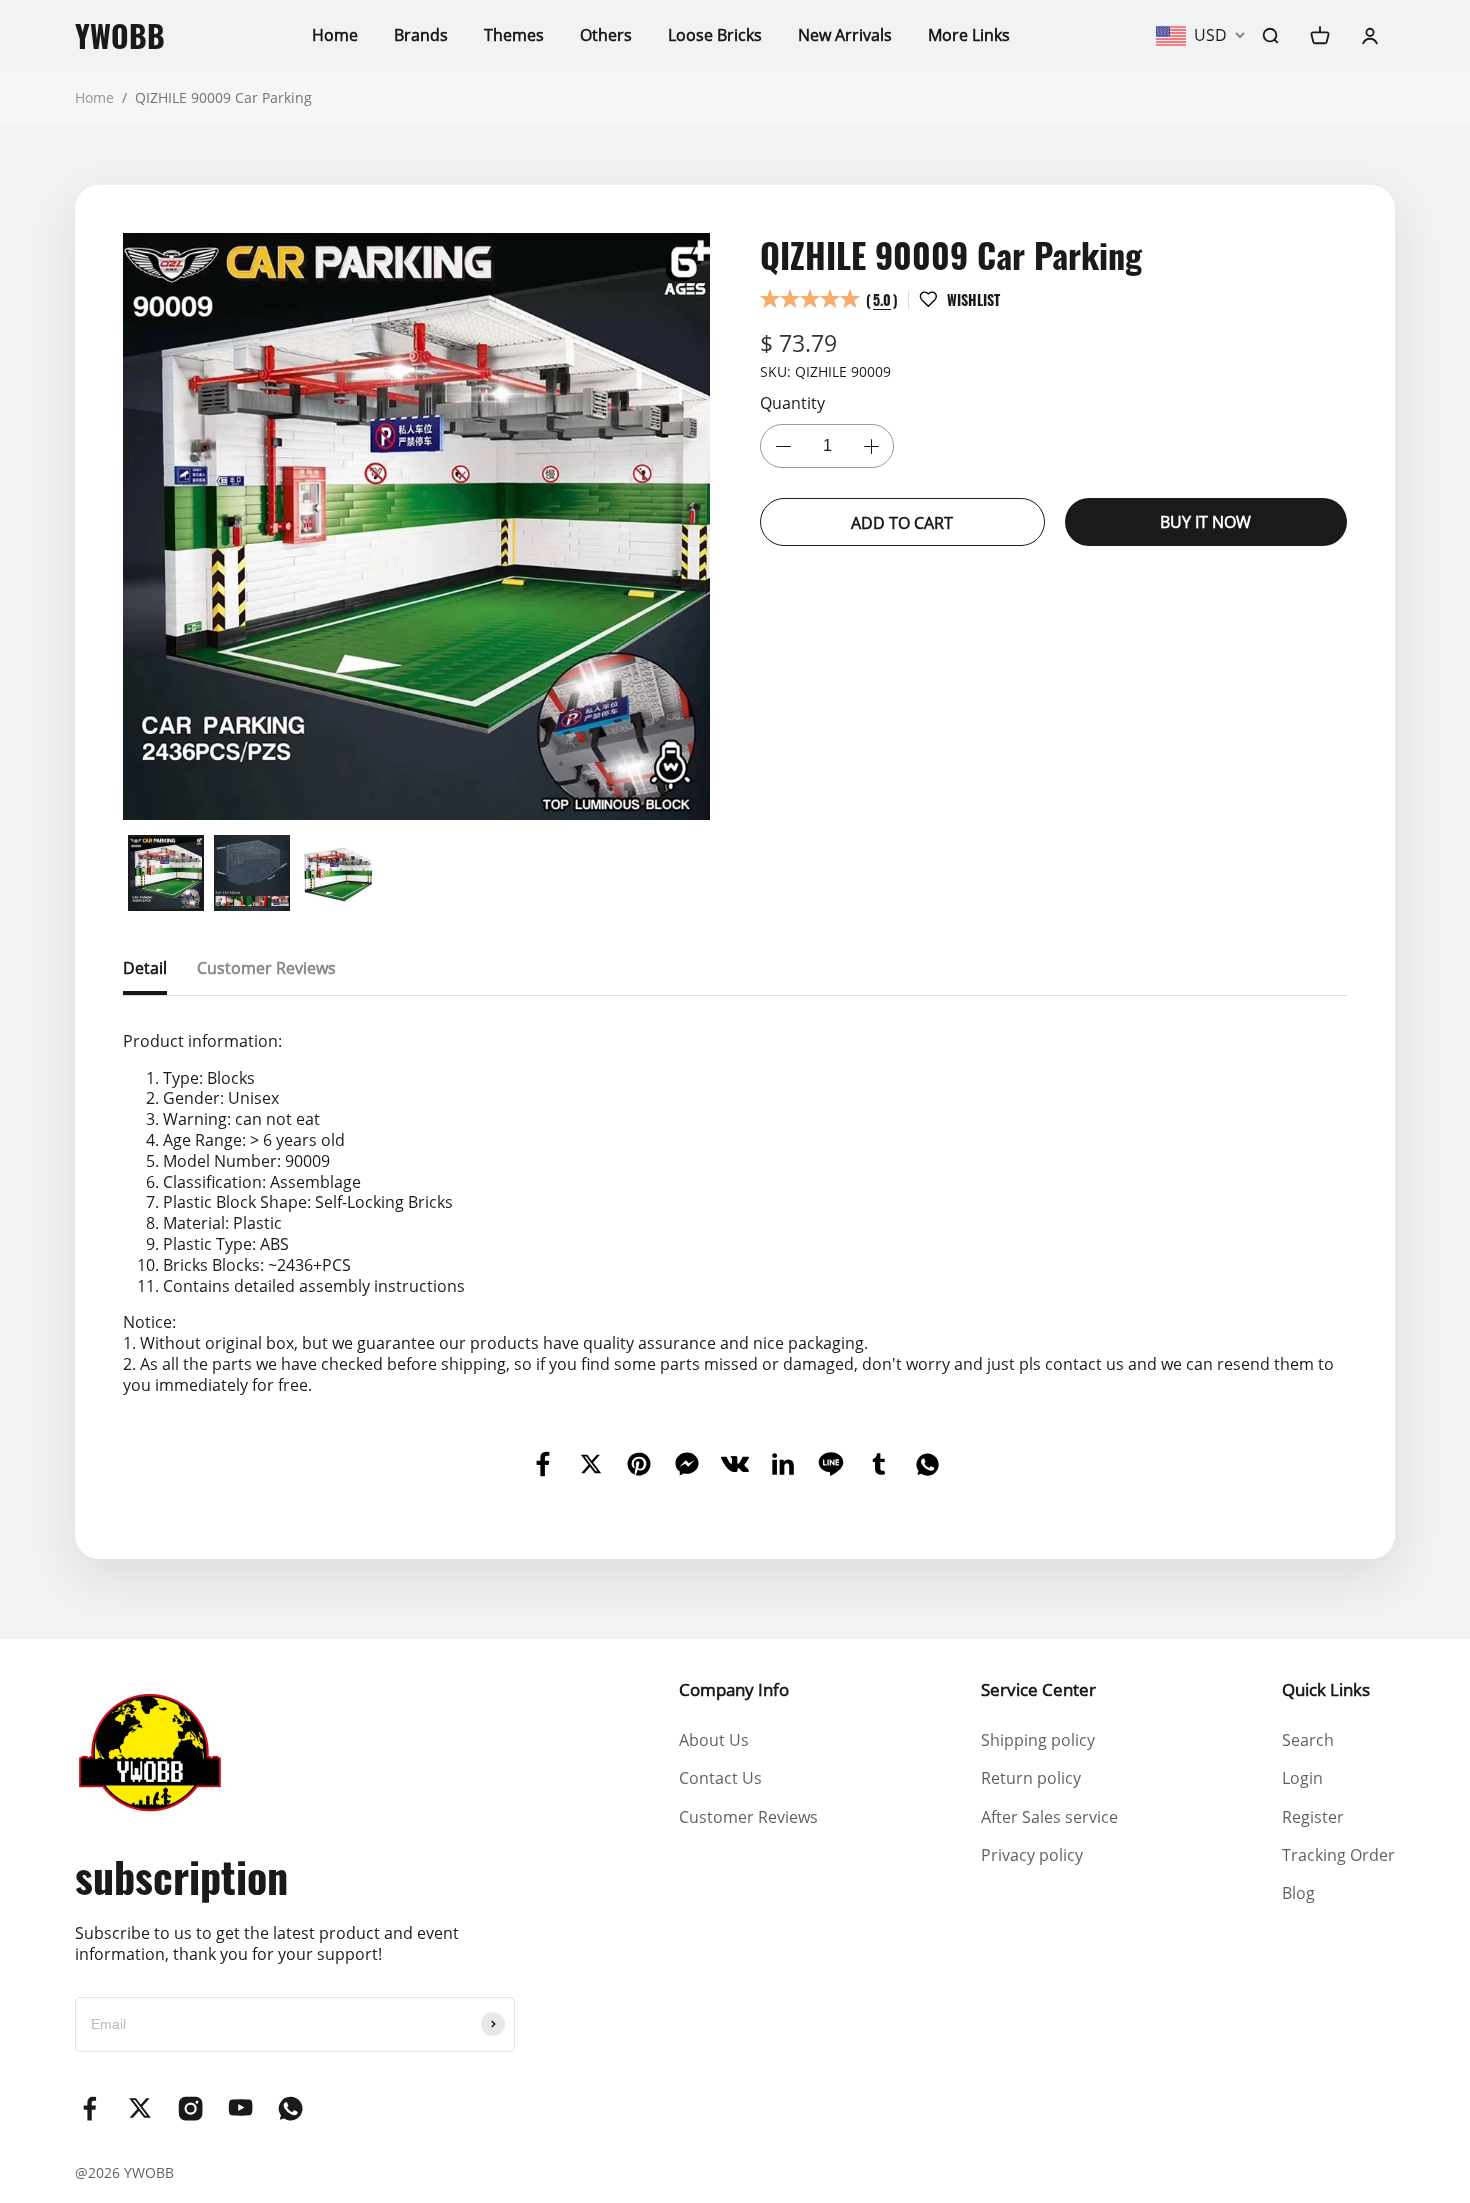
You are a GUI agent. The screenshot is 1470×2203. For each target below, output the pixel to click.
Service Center (1038, 1689)
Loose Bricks (715, 35)
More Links (969, 35)
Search (1308, 1740)
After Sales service (1049, 1817)
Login (1302, 1778)
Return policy (1031, 1778)
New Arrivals (845, 35)
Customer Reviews (748, 1817)
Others (606, 35)
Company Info (734, 1689)
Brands (421, 35)
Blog (1298, 1893)
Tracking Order (1338, 1855)
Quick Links (1326, 1689)
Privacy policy (1032, 1855)
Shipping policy (1038, 1740)
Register (1313, 1817)
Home (335, 35)
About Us (714, 1740)
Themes (514, 35)
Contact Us (720, 1778)
